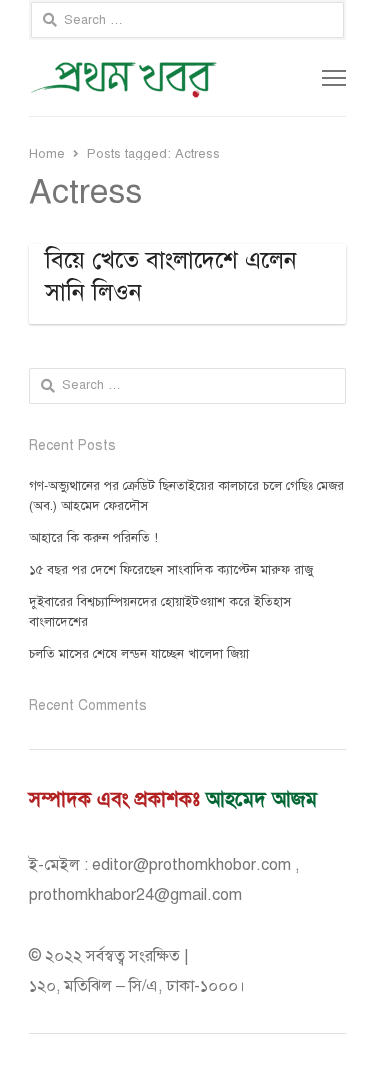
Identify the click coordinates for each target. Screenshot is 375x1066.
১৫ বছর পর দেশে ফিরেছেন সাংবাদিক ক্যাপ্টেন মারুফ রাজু (171, 570)
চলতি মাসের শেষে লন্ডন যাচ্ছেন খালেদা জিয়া (139, 654)
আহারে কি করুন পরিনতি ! (93, 538)
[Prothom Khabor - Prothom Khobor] (124, 78)
